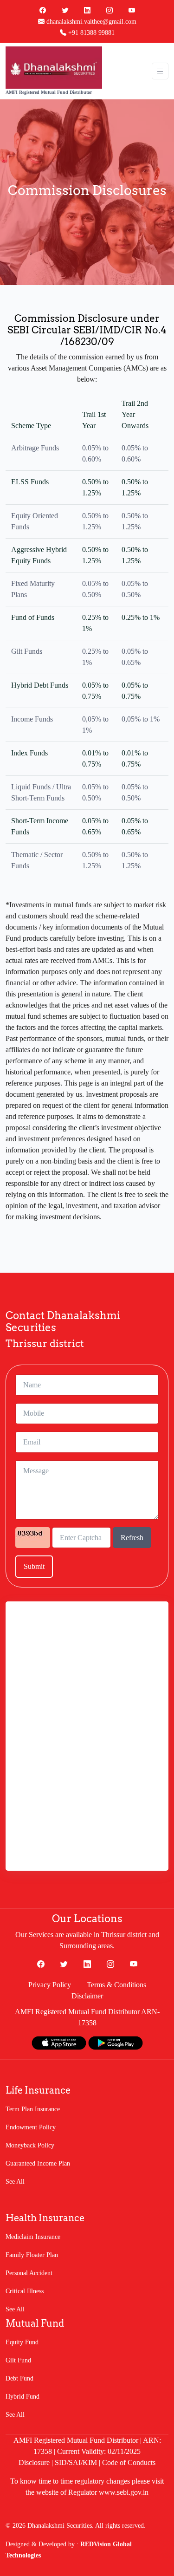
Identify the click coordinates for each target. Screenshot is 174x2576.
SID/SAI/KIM (76, 2462)
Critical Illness (25, 2291)
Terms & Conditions (116, 1985)
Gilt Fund (18, 2360)
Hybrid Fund (23, 2397)
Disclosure (34, 2462)
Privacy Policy (50, 1985)
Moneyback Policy (30, 2145)
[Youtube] (132, 10)
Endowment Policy (31, 2127)
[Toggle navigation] (160, 71)
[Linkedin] (87, 10)
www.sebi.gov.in (124, 2492)
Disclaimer (87, 1996)
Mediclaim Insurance (33, 2237)
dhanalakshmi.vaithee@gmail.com (90, 22)
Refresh (132, 1538)
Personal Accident (29, 2273)
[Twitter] (65, 10)
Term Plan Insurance (33, 2109)
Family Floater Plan (32, 2255)
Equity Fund (22, 2342)
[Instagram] (110, 10)
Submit (34, 1566)
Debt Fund (19, 2378)
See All (15, 2182)
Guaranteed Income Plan (38, 2163)
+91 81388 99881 (90, 33)
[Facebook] (43, 10)
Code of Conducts (129, 2462)
